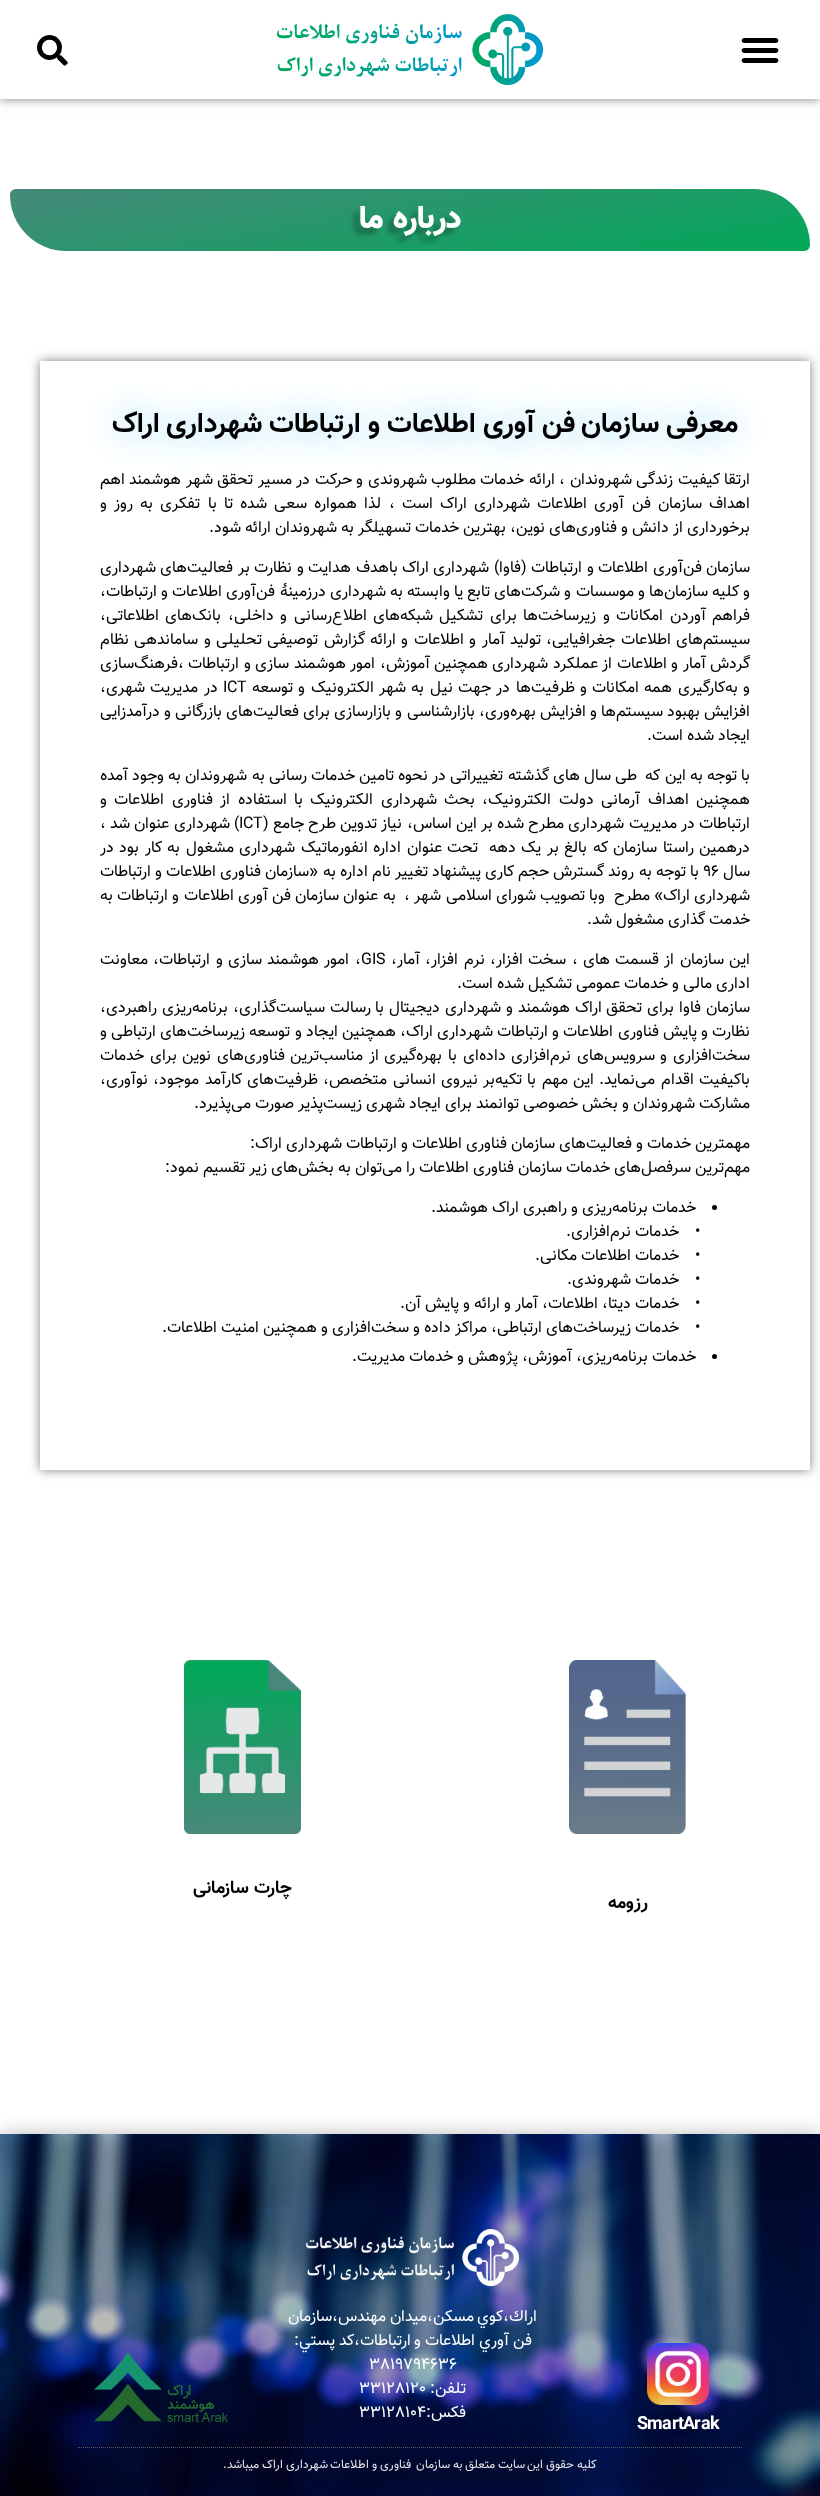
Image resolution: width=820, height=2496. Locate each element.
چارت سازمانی (242, 1889)
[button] (760, 50)
